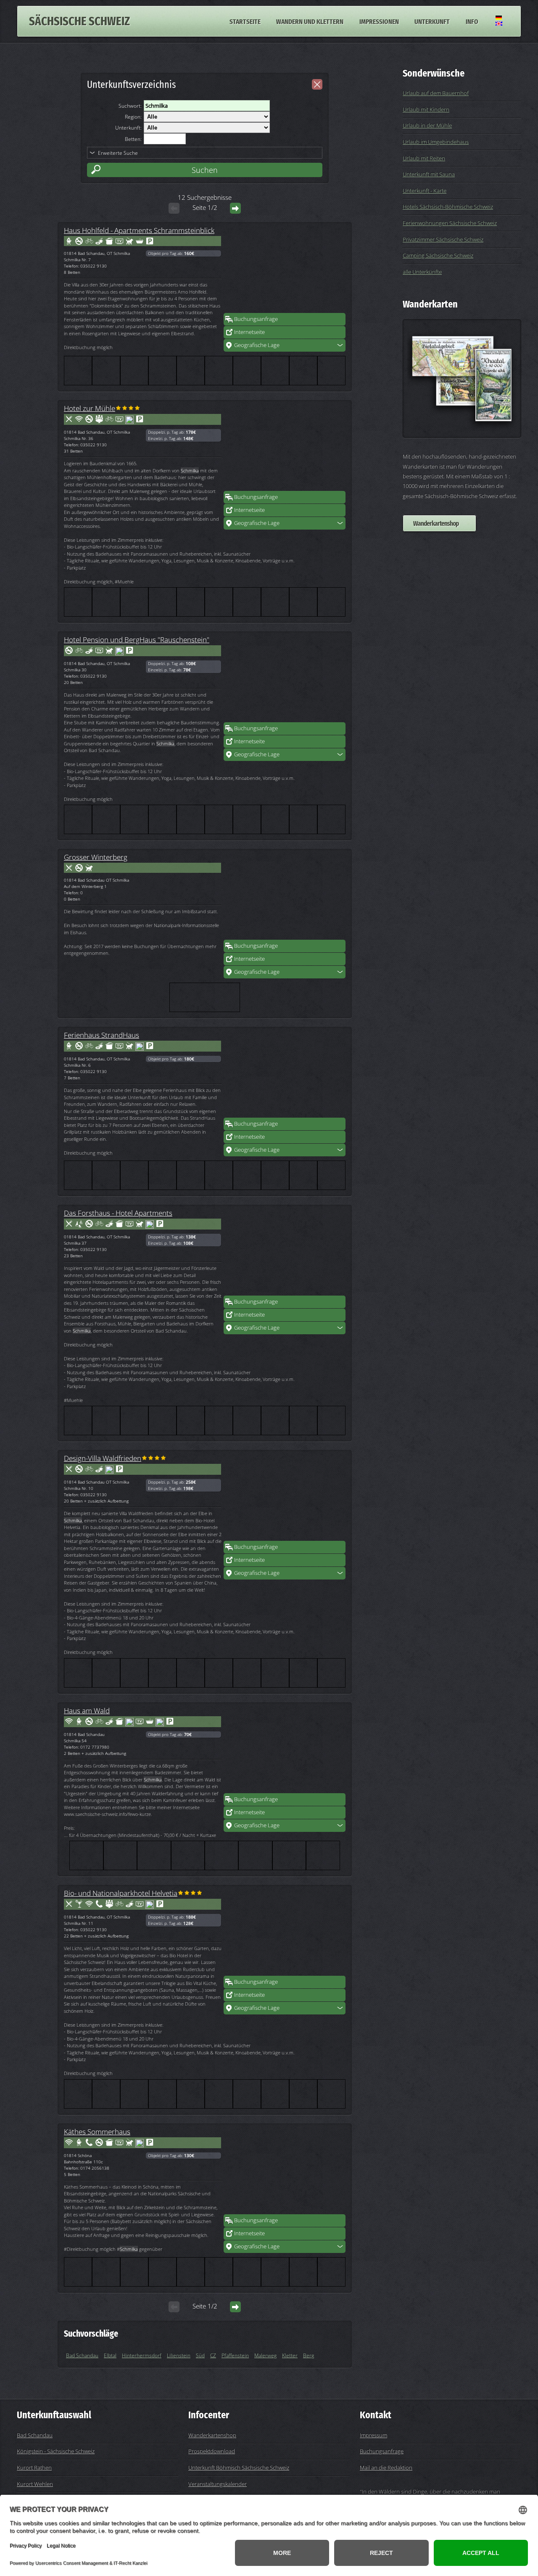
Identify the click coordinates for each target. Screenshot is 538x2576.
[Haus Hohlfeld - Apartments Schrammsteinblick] (285, 270)
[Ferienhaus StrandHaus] (285, 1075)
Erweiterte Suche (118, 153)
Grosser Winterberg (96, 857)
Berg (309, 2355)
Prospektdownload (212, 2451)
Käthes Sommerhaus (97, 2131)
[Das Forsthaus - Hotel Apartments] (285, 1253)
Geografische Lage (257, 345)
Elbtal (110, 2355)
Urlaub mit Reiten (424, 158)
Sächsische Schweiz (79, 21)
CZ (213, 2355)
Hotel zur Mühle (90, 408)
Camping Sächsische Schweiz (438, 255)
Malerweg (265, 2355)
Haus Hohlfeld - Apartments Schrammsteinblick (139, 230)
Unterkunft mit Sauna (429, 174)
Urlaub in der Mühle (427, 125)
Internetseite (249, 332)
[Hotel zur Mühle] (285, 448)
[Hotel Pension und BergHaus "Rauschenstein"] (285, 680)
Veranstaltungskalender (218, 2484)
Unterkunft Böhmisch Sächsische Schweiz (239, 2467)
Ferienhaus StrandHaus (102, 1035)
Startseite (245, 21)
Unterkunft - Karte (425, 191)
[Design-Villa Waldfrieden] (285, 1498)
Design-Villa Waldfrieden (103, 1458)
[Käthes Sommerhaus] (285, 2172)
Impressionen (379, 21)
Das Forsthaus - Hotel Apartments (118, 1213)
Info (472, 21)
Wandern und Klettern (310, 21)
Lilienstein (179, 2355)
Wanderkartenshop (436, 523)
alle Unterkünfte (422, 272)
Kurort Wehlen (35, 2484)
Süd (200, 2355)
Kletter (290, 2355)
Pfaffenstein (235, 2355)
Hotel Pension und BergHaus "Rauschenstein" (137, 639)
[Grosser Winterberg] (285, 897)
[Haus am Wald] (285, 1751)
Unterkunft (432, 21)
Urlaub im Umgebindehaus (436, 142)
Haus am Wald (87, 1710)
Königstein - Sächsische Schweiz (56, 2451)
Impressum (373, 2435)
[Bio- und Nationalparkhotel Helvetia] (285, 1933)
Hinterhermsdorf (142, 2355)
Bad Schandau (82, 2355)
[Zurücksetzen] (317, 84)
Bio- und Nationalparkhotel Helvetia (121, 1893)
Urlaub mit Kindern (426, 109)
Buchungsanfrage (256, 319)
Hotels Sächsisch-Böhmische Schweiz (448, 207)
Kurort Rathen (34, 2467)
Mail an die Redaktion (386, 2467)
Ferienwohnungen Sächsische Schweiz (450, 223)
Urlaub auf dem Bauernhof (436, 93)
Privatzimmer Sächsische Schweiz (443, 239)
